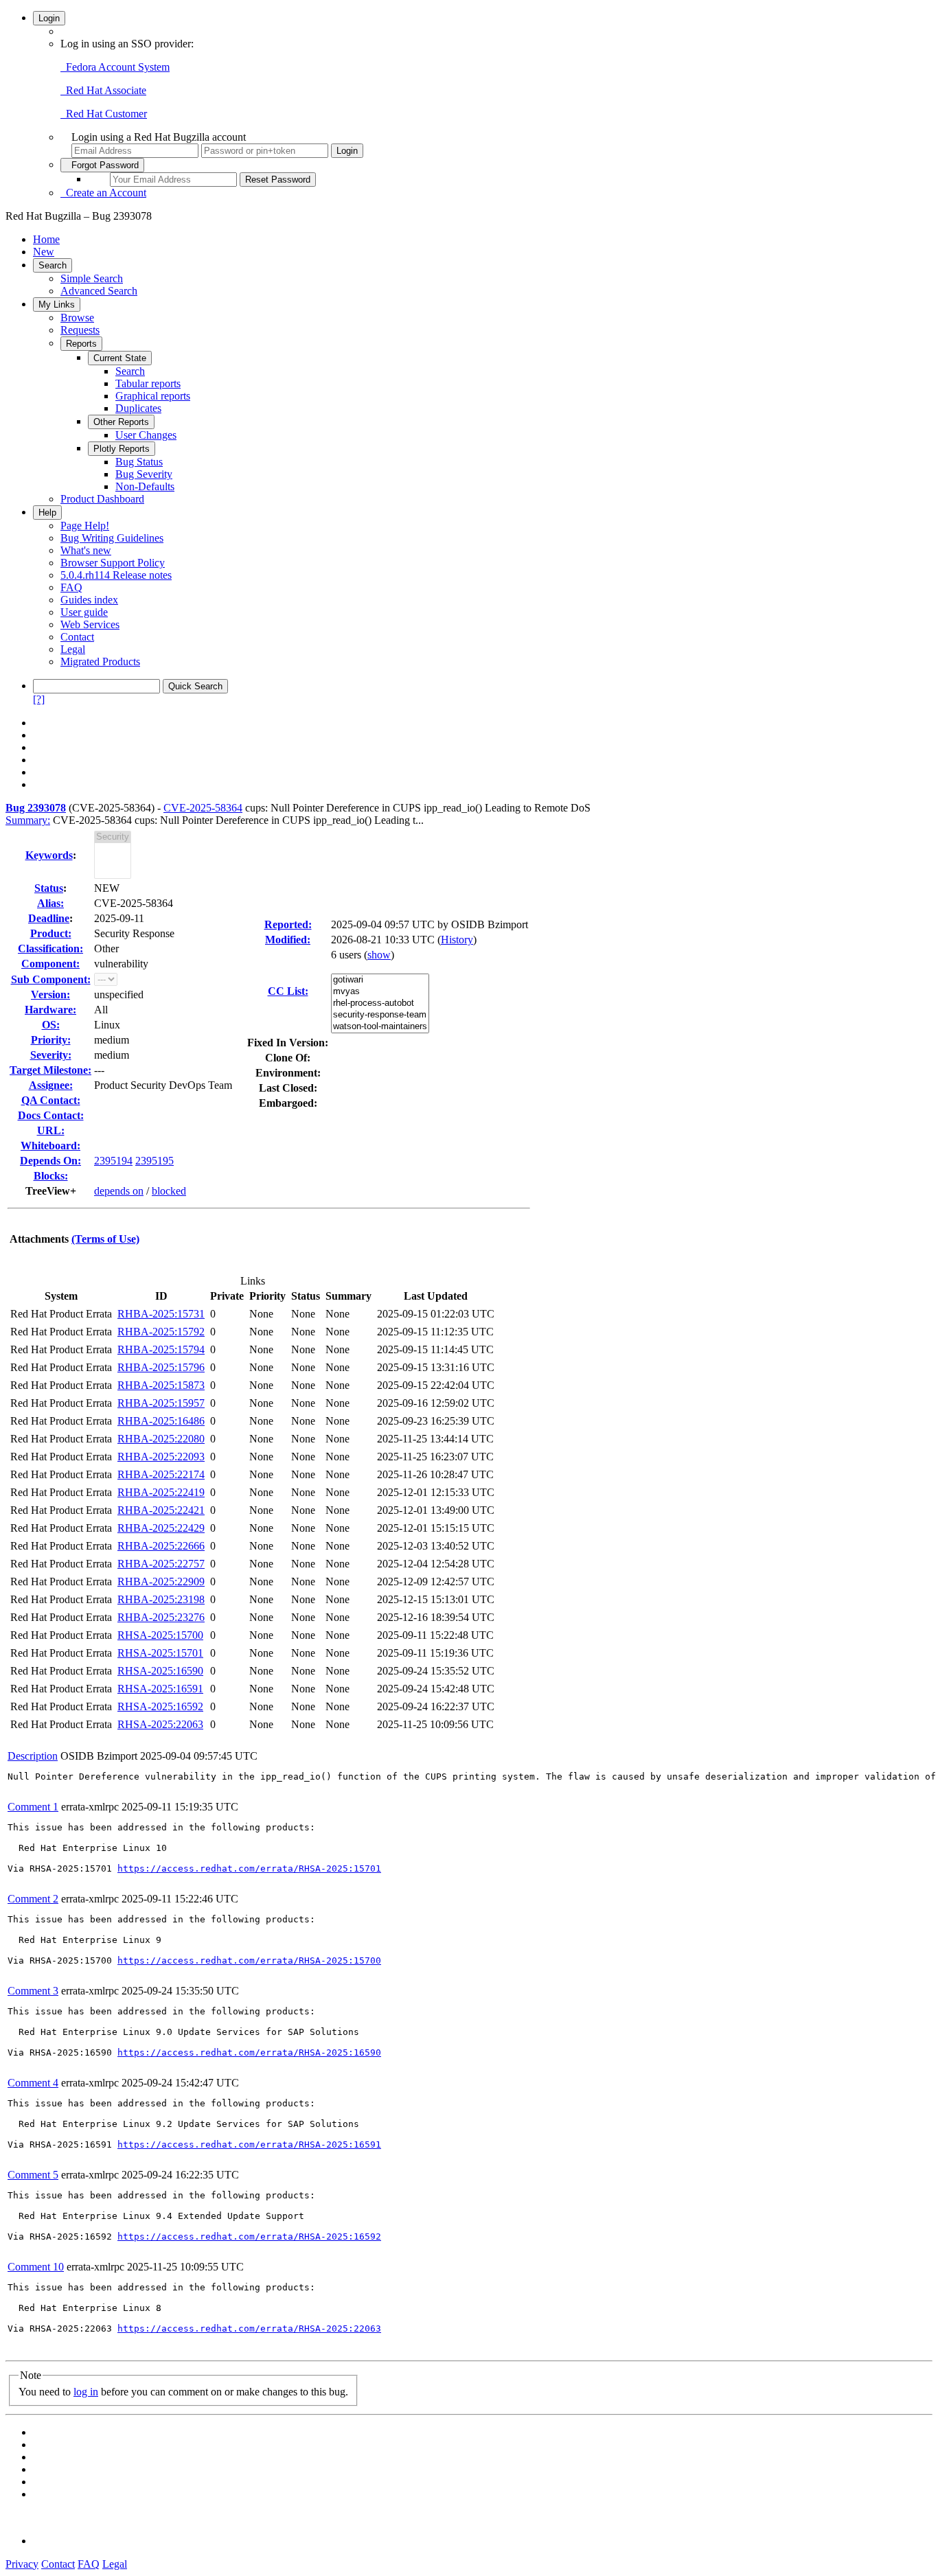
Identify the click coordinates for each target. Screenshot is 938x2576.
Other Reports (121, 422)
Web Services (90, 624)
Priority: (51, 1040)
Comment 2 (33, 1899)
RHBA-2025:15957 (161, 1403)
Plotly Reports (122, 449)
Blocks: (51, 1176)
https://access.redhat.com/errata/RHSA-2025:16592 (249, 2236)
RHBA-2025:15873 (161, 1385)
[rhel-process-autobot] (380, 1003)
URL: (51, 1130)
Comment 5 (33, 2175)
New (44, 252)
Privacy (22, 2564)
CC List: (288, 991)
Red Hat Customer (104, 114)
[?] (39, 699)
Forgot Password (102, 165)
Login (49, 18)
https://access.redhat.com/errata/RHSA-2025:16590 (249, 2052)
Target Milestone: (50, 1070)
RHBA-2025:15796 (161, 1367)
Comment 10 (36, 2267)
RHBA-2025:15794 (161, 1349)
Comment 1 (33, 1807)
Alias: (50, 903)
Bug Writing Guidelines (112, 538)
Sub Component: (51, 979)
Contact (77, 637)
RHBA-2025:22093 (161, 1457)
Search (53, 265)
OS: (51, 1025)
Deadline (49, 918)
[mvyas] (380, 992)
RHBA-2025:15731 (161, 1314)
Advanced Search (99, 291)
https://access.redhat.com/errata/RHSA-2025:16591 (249, 2144)
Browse (77, 318)
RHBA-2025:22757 (161, 1564)
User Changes (146, 435)
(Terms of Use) (105, 1239)
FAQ (71, 587)
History (457, 940)
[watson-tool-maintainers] (380, 1027)
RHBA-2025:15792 (161, 1332)
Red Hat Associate (103, 90)
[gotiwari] (380, 980)
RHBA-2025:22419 (161, 1492)
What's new (86, 550)
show (379, 955)
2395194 (113, 1161)
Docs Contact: (51, 1115)
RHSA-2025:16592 (160, 1706)
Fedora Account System (115, 67)
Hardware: (50, 1010)
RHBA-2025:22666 (161, 1546)
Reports (81, 344)
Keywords (49, 855)
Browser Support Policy (113, 563)
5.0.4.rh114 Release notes (116, 575)
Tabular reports (148, 383)
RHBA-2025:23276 (161, 1617)
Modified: (288, 940)
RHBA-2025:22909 (161, 1582)
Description (33, 1756)
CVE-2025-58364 (203, 808)
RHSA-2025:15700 (160, 1635)
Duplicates (138, 408)
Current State (120, 358)
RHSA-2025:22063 (160, 1724)
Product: (51, 933)
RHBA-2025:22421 (161, 1510)
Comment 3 (33, 1991)
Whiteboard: (50, 1146)
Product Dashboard (102, 499)
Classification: (50, 948)
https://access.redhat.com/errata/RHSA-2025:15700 (249, 1960)
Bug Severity (144, 474)
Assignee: (51, 1085)
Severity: (51, 1055)
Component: (50, 964)
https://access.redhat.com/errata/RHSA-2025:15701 (249, 1868)
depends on (119, 1191)
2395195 (155, 1161)
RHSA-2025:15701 (160, 1653)
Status (49, 888)
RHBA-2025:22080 (161, 1439)
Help (47, 513)
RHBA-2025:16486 (161, 1421)
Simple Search (92, 278)
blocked (169, 1191)
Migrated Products (100, 662)
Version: (50, 994)
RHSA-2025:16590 (160, 1671)
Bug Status (139, 462)
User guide (84, 612)
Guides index (89, 600)
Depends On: (50, 1161)
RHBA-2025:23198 (161, 1599)
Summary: (28, 820)
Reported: (288, 924)
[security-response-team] (380, 1015)
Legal (73, 649)
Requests (80, 330)
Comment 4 (33, 2083)
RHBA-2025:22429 (161, 1528)
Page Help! (85, 526)
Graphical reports (153, 396)
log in (86, 2392)
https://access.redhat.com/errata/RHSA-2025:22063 (249, 2328)
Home (46, 239)
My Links (57, 304)
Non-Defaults (145, 486)
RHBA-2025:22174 (161, 1474)
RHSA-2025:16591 (160, 1689)
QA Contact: (51, 1100)
